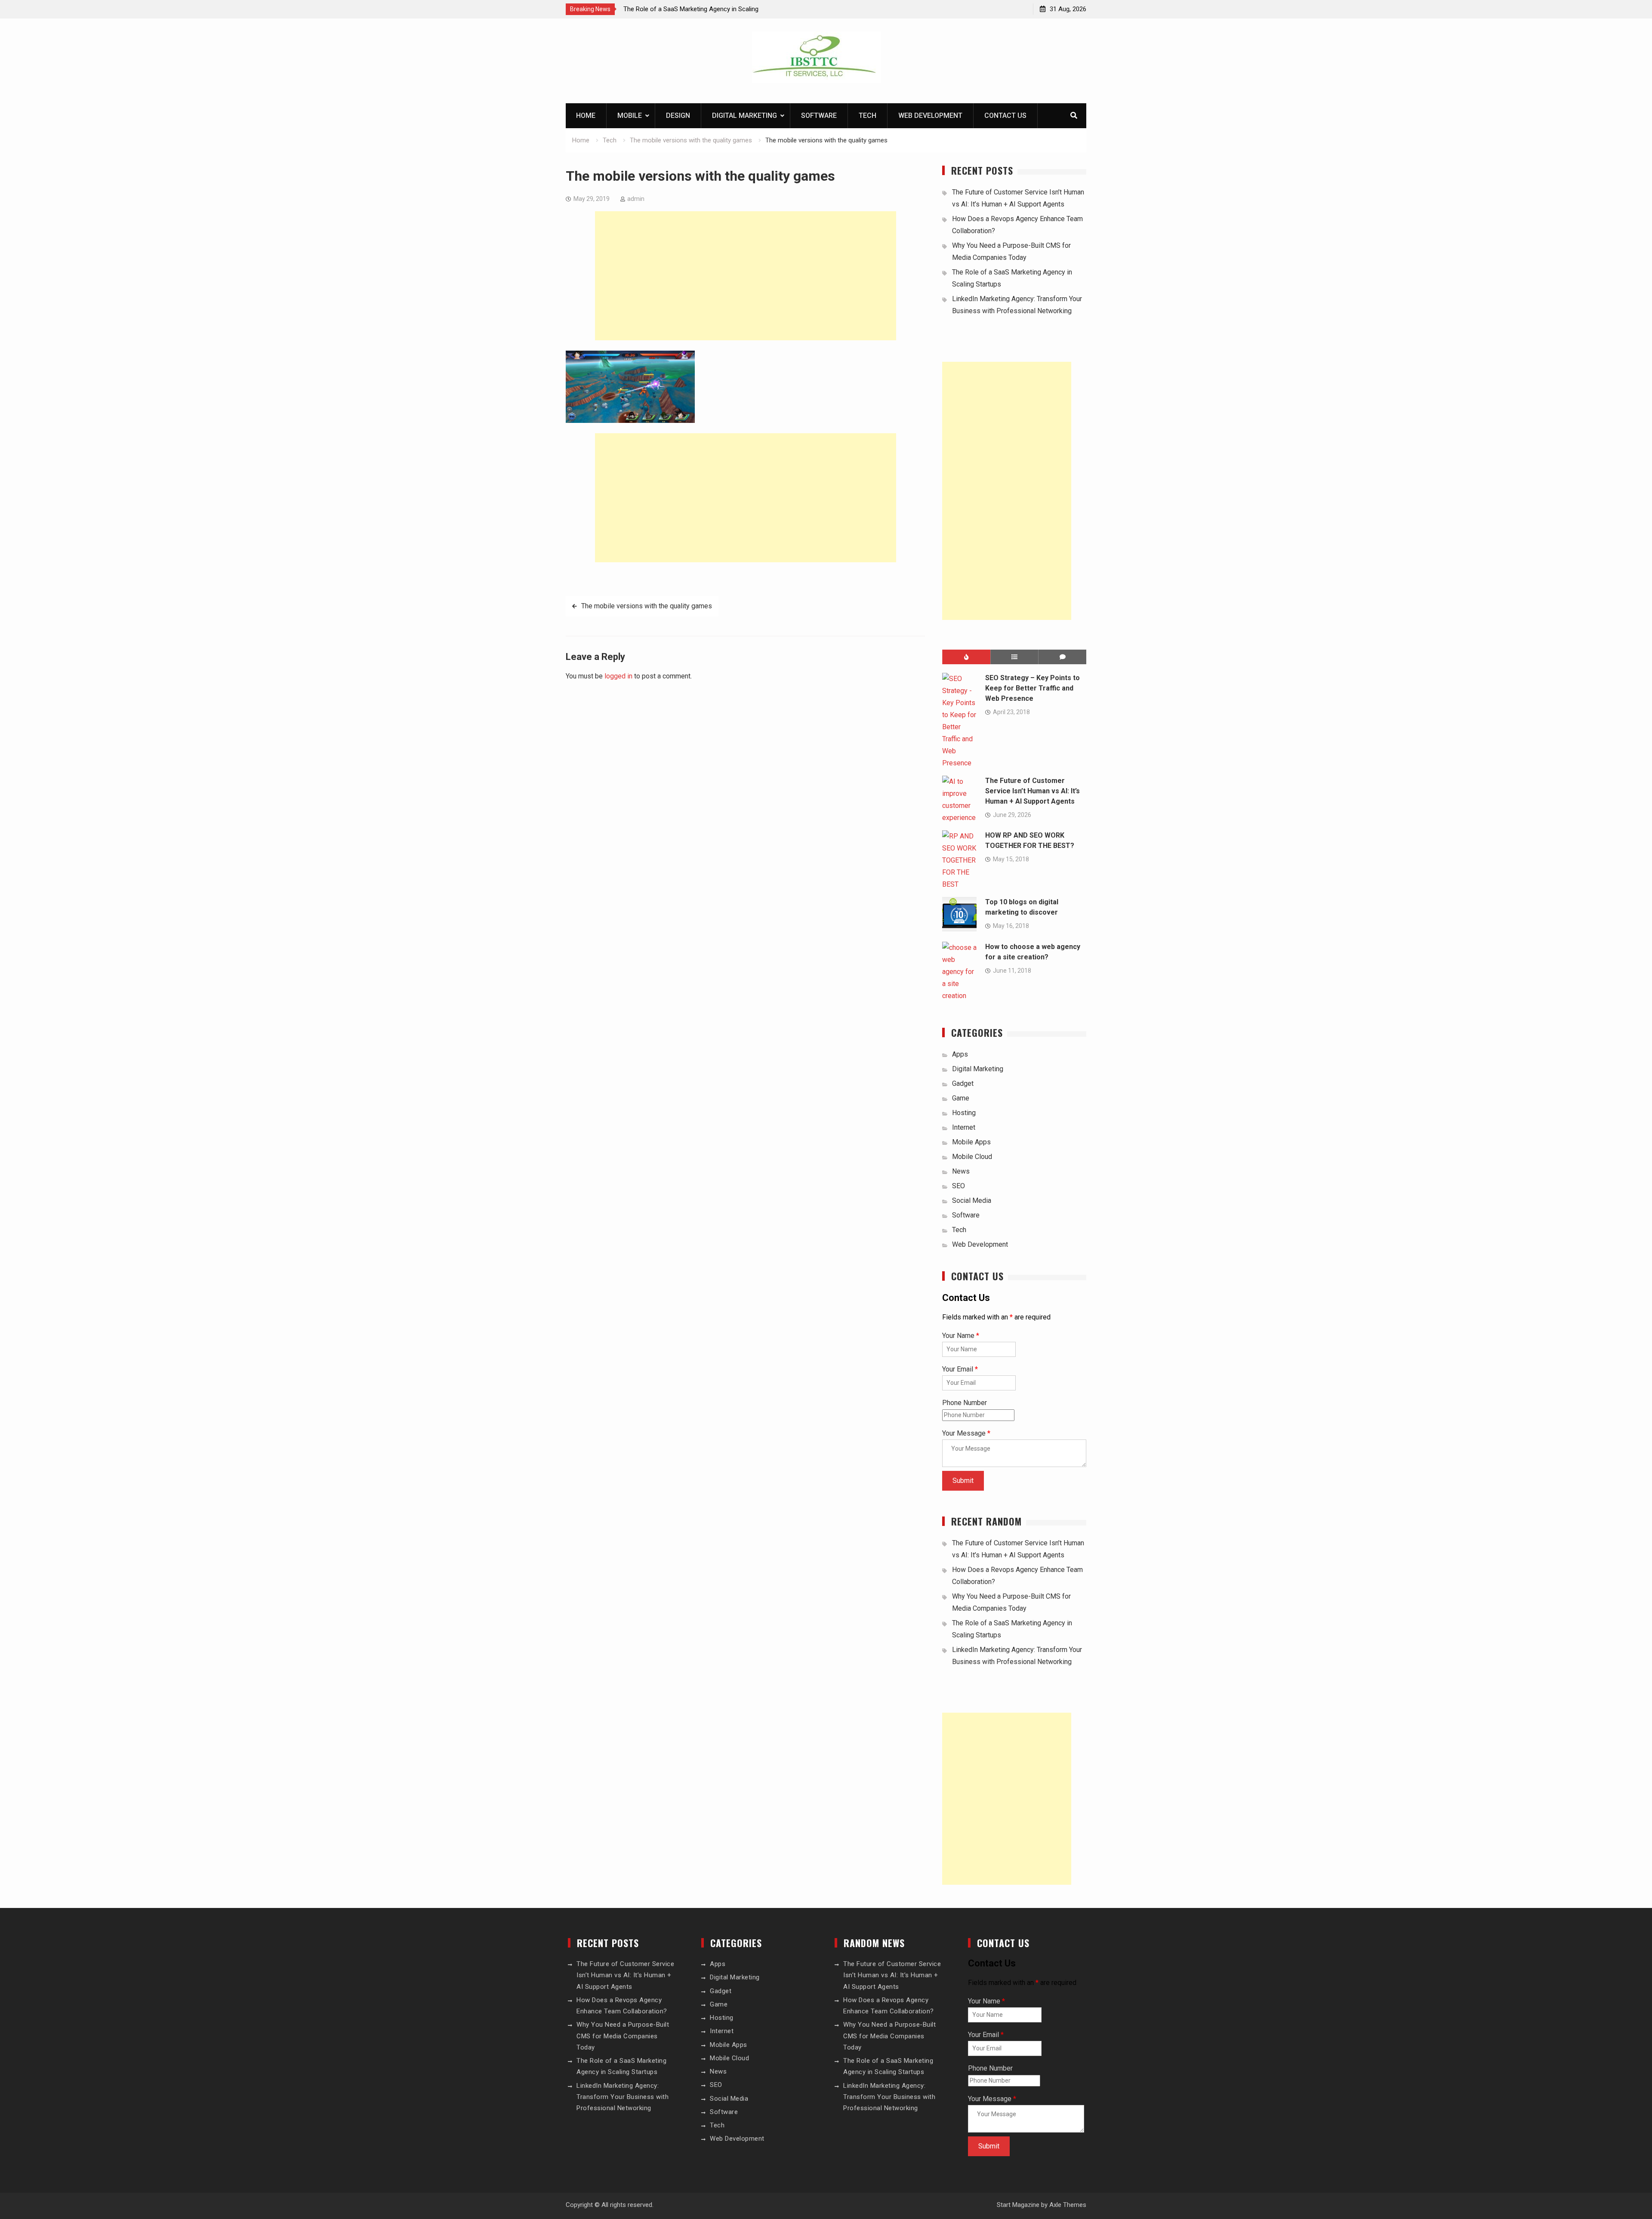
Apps (960, 1054)
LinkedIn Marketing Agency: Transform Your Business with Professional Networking (623, 2097)
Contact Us (1005, 116)
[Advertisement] (746, 276)
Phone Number (965, 1403)
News (961, 1171)
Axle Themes (1068, 2205)
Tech (868, 116)
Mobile (630, 116)
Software (819, 116)
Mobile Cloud (972, 1157)
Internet (964, 1127)
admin (636, 199)
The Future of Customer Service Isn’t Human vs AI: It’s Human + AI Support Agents (1032, 791)
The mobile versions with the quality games (647, 606)
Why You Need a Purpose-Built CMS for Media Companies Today (623, 2036)
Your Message (966, 1433)
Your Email (960, 1369)
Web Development (930, 116)
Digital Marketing (744, 116)
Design (678, 116)
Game (961, 1098)
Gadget (963, 1083)
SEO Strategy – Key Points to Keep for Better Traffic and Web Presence (1032, 688)
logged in (618, 676)
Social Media (972, 1200)
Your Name (961, 1336)
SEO (959, 1186)
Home (586, 116)
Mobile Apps (971, 1142)
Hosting (964, 1113)
